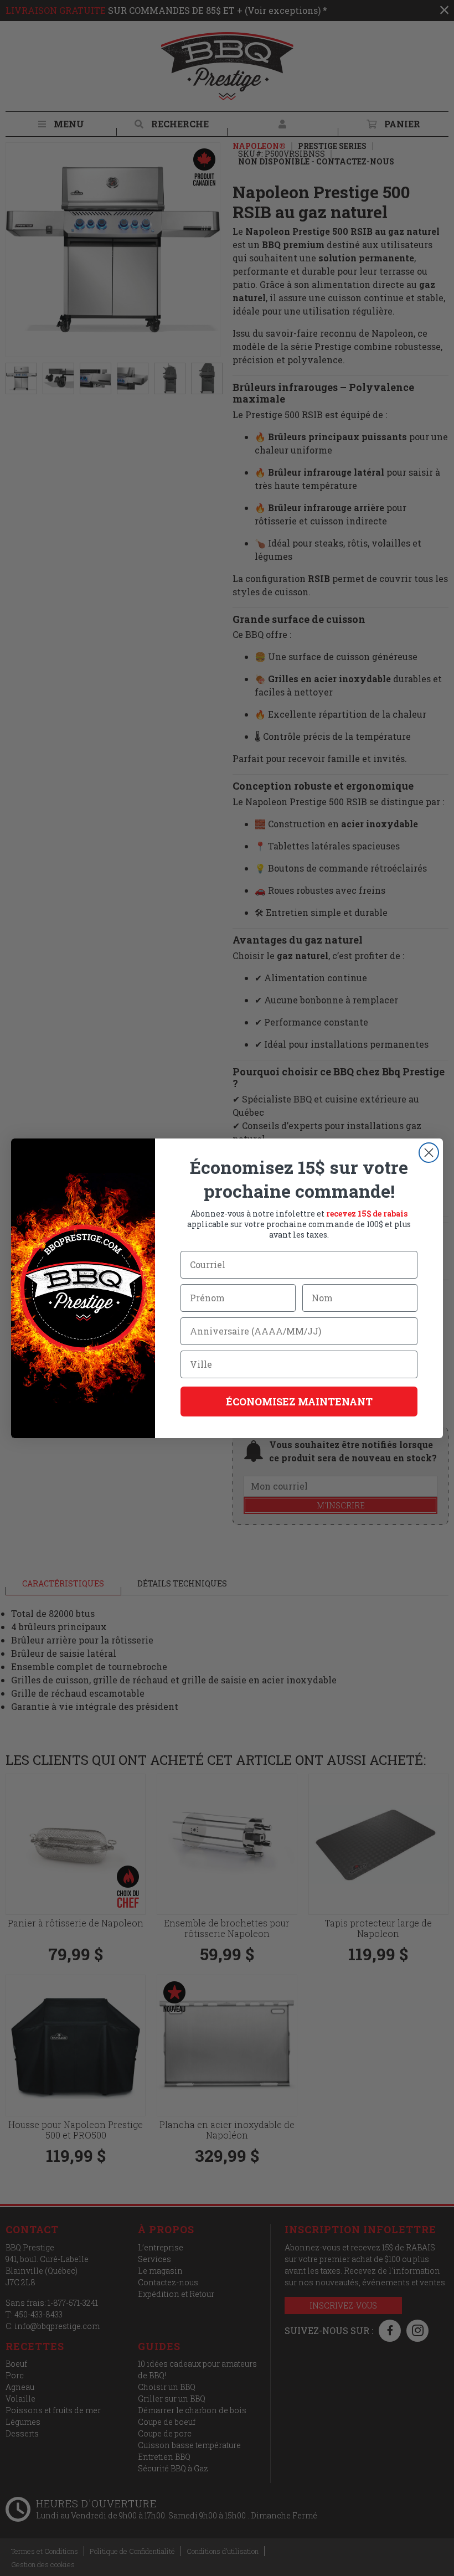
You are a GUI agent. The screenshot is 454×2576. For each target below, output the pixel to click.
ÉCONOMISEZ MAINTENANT (299, 1402)
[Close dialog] (429, 1153)
